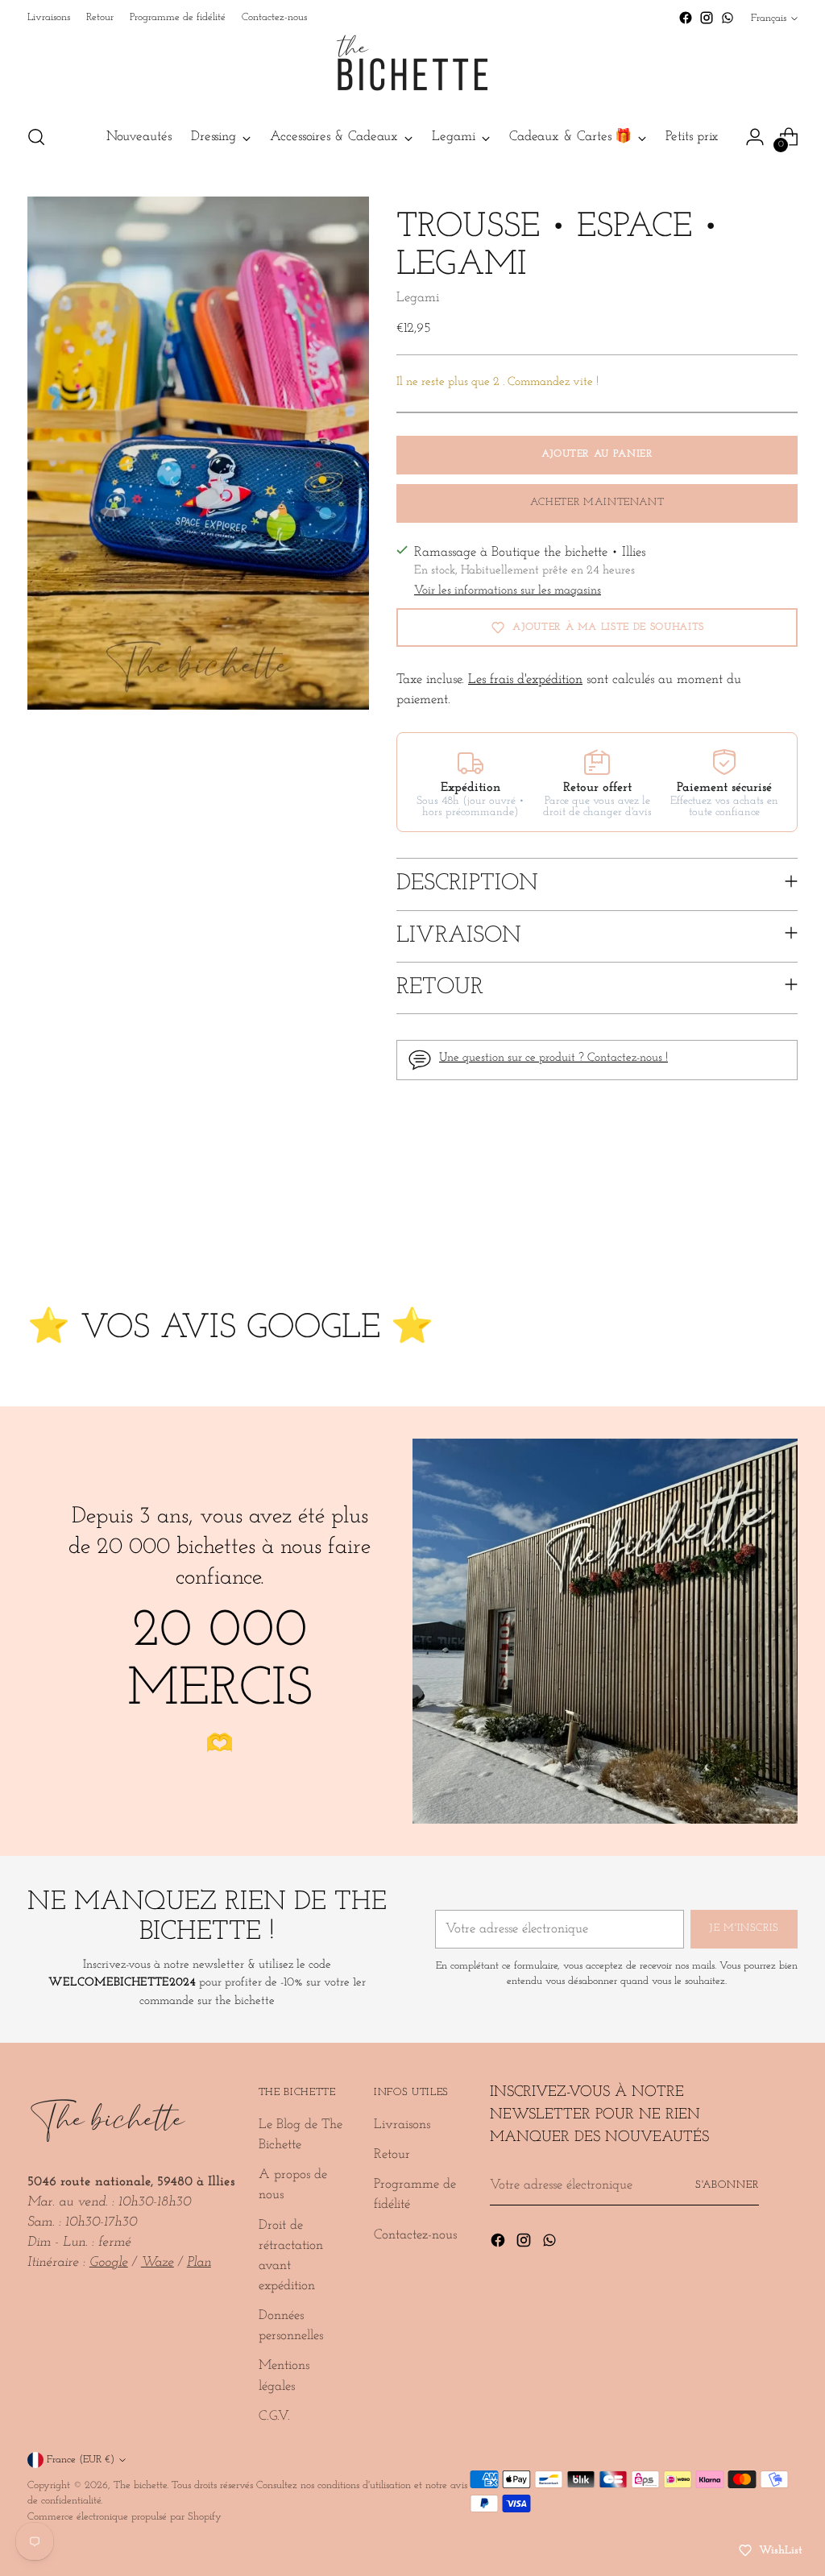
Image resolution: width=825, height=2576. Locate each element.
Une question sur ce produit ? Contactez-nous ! (553, 1058)
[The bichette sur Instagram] (707, 18)
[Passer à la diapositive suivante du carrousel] (784, 1223)
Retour (392, 2154)
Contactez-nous (415, 2235)
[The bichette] (412, 69)
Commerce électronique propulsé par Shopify (124, 2517)
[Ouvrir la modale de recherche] (36, 137)
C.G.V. (274, 2416)
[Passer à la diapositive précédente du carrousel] (747, 1224)
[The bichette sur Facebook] (686, 18)
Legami (418, 298)
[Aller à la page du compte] (755, 137)
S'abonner (728, 2185)
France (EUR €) (81, 2460)
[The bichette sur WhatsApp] (728, 18)
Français (769, 18)
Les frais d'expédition (525, 679)
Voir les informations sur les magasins (508, 591)
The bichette (140, 2485)
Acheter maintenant (597, 502)
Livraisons (402, 2125)
